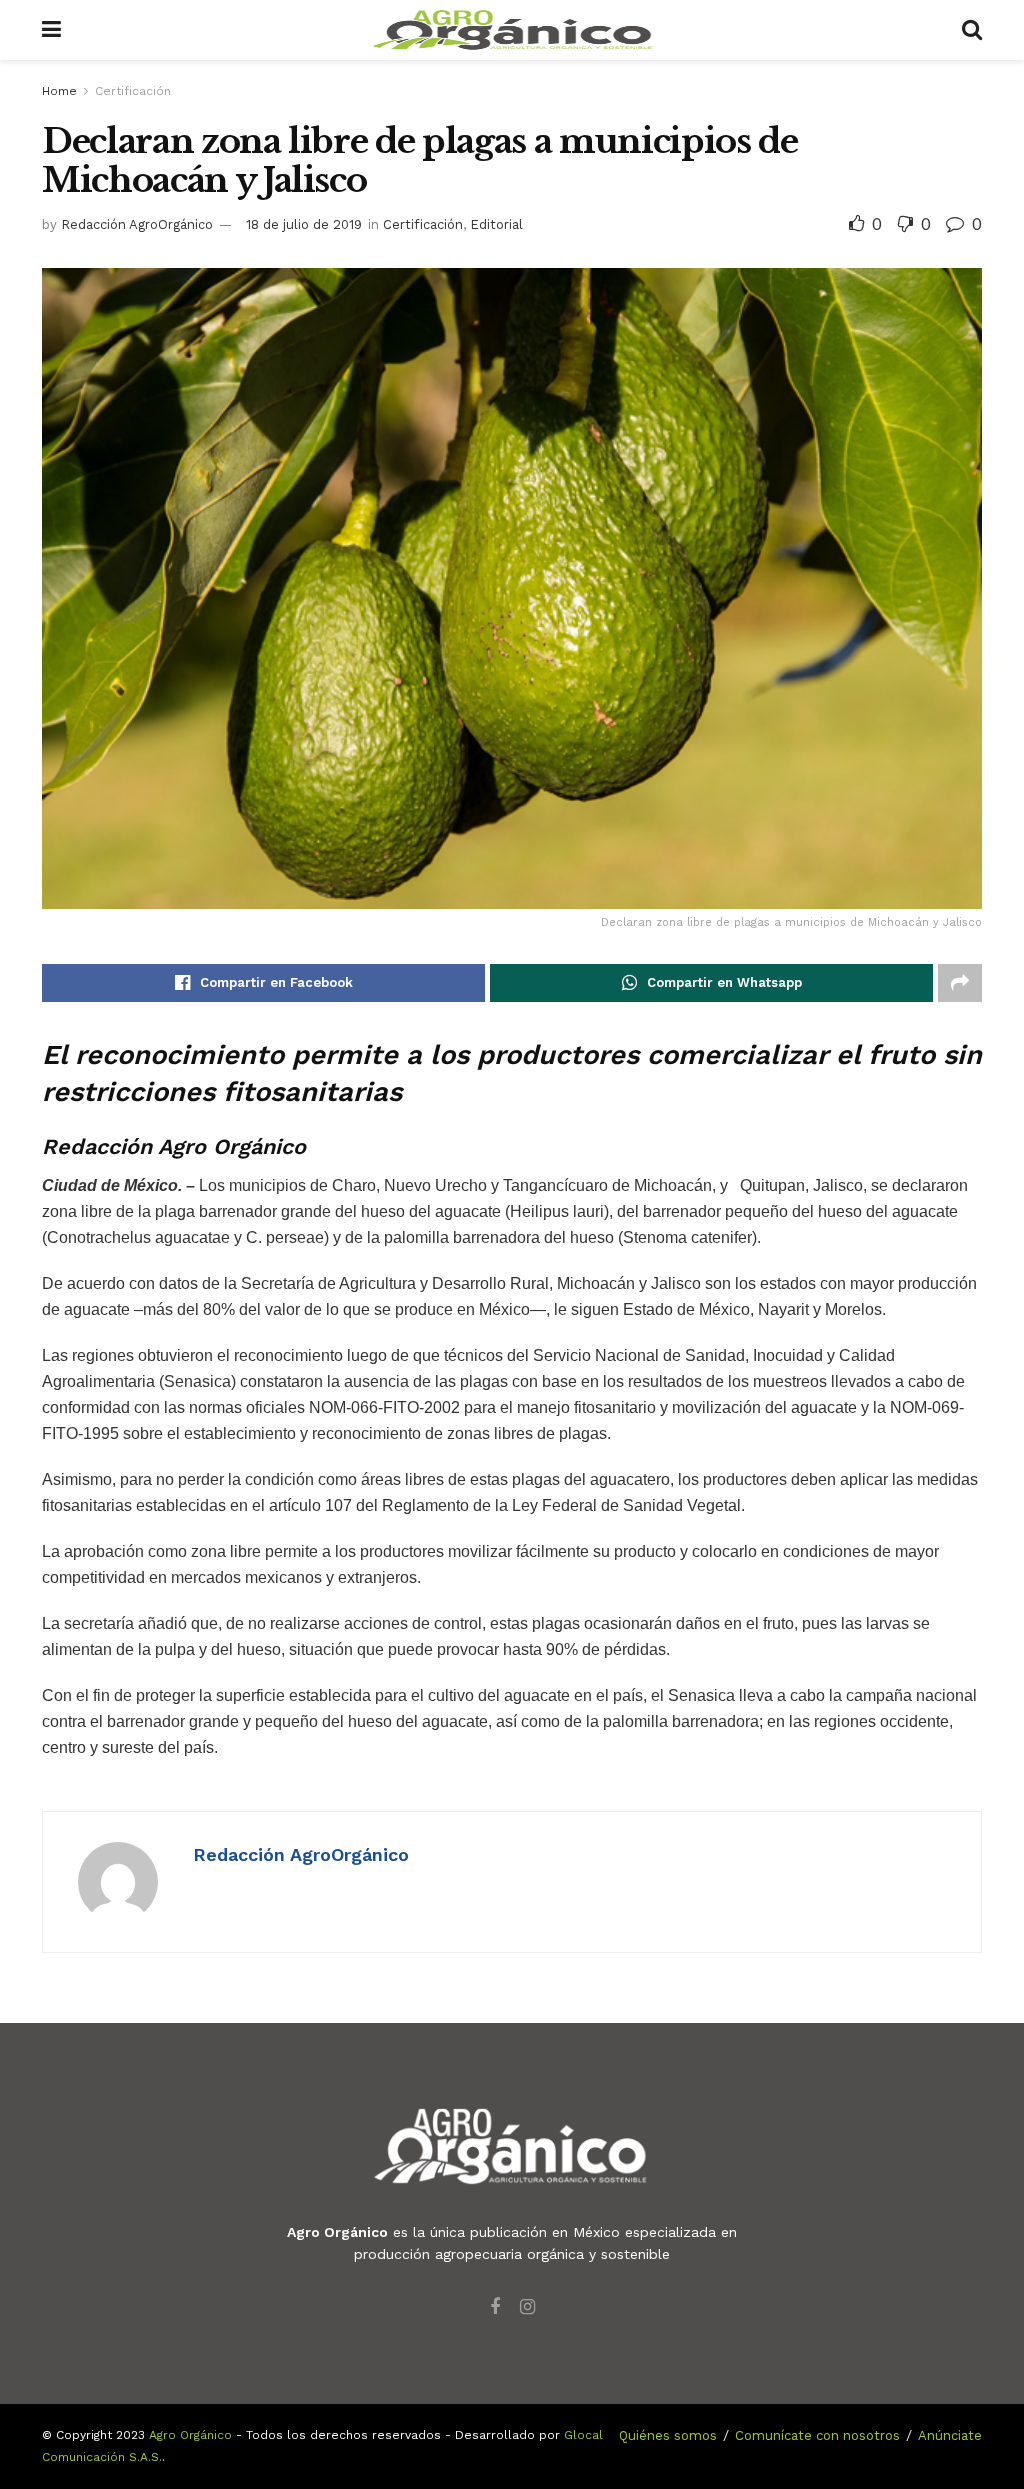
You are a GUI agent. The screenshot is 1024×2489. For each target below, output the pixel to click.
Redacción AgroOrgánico (137, 224)
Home (59, 91)
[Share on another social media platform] (960, 983)
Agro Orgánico (190, 2435)
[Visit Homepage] (512, 30)
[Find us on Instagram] (527, 2307)
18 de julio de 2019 (304, 224)
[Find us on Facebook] (495, 2307)
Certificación (133, 91)
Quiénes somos (668, 2435)
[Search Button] (972, 30)
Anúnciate (950, 2435)
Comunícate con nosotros (817, 2435)
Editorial (496, 224)
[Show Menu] (51, 30)
